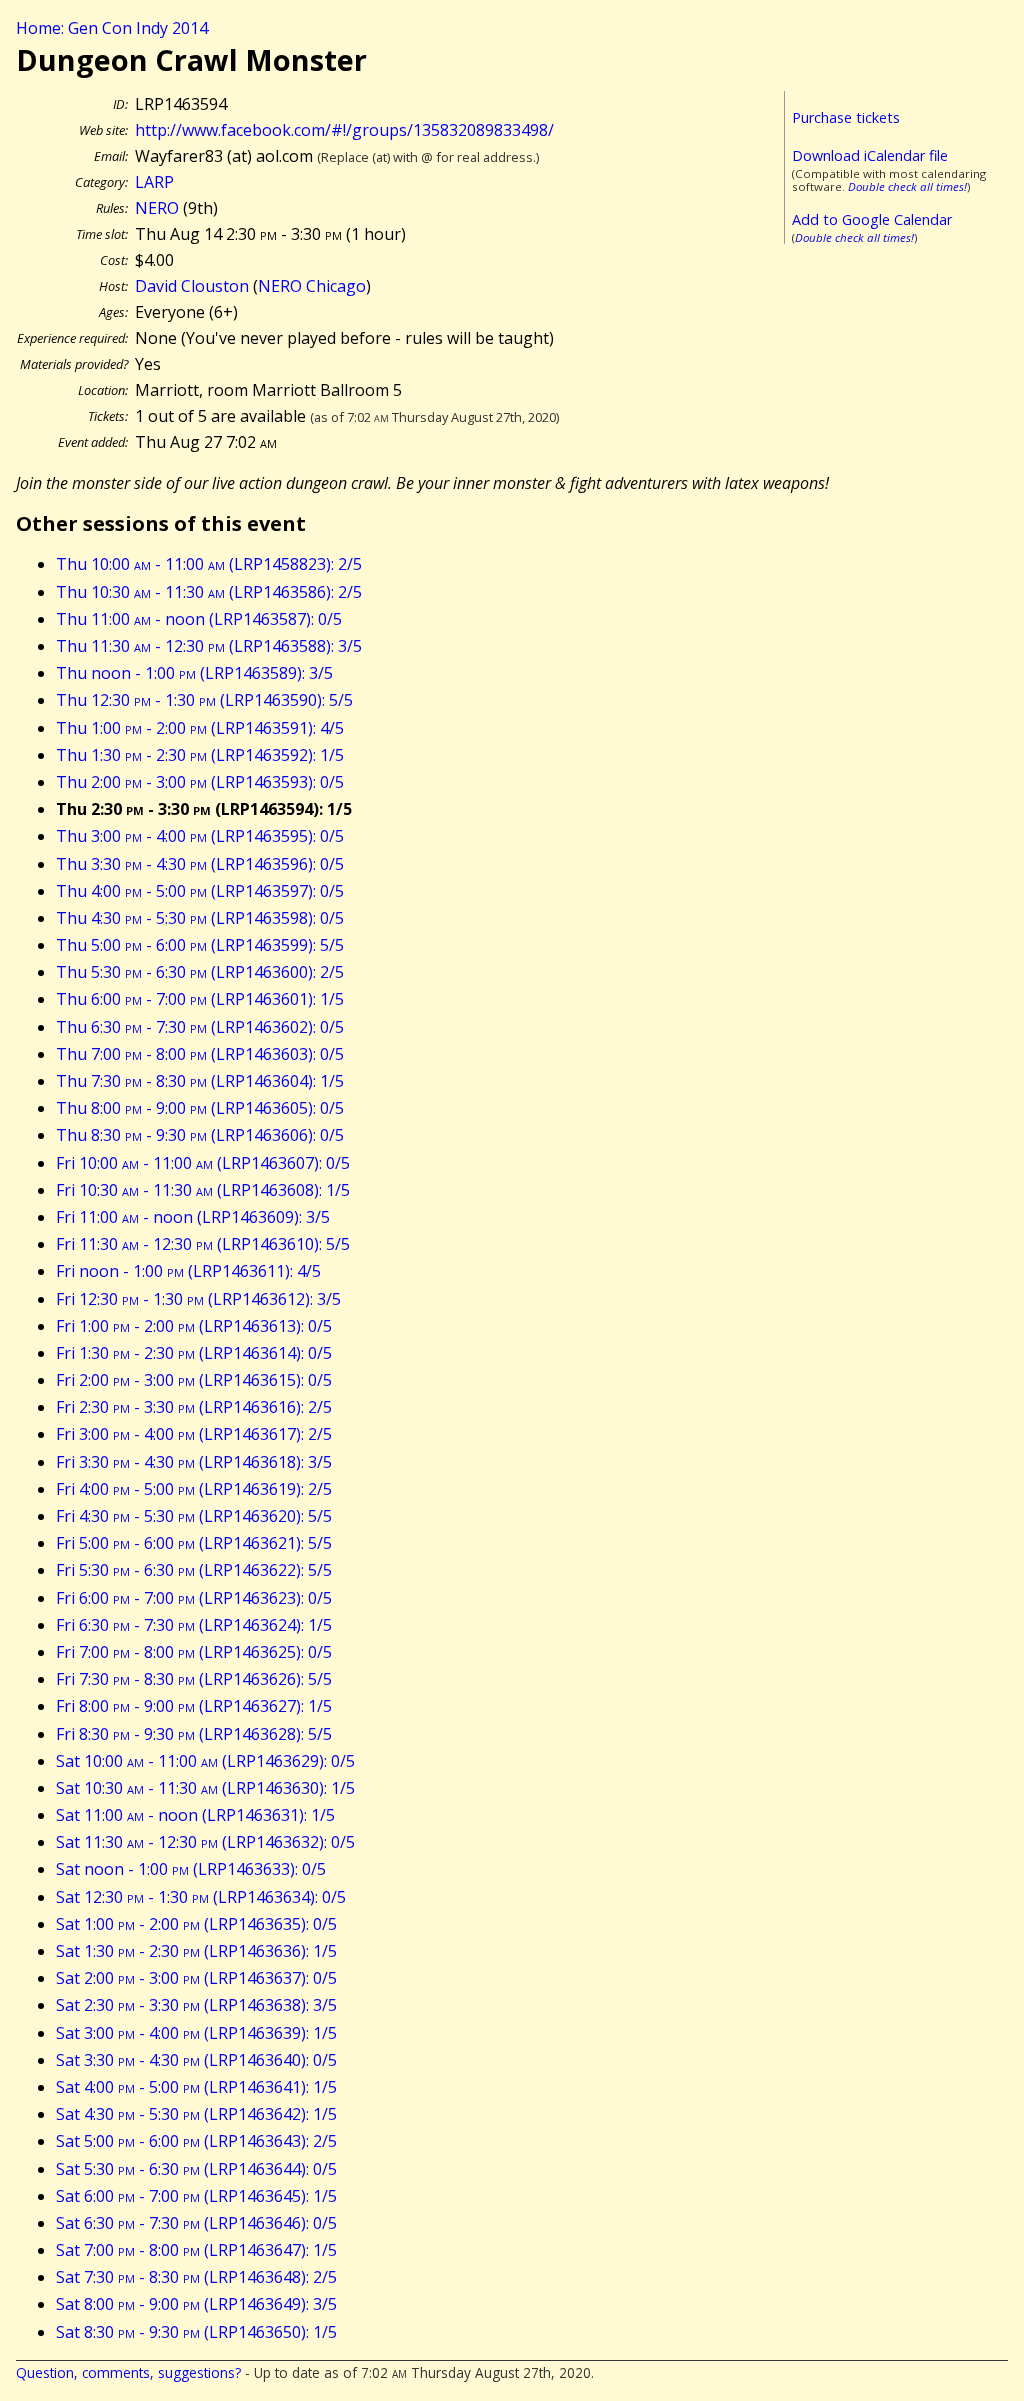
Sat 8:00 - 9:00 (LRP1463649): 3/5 (196, 2304)
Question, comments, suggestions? (128, 2372)
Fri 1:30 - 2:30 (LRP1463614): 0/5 (194, 1353)
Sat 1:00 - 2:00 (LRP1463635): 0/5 (196, 1924)
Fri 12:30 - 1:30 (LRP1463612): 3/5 (198, 1299)
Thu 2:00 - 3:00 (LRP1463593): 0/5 (200, 782)
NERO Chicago (312, 286)
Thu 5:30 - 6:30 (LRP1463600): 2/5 (200, 972)
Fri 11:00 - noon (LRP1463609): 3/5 (193, 1217)
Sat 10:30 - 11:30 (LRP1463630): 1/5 (205, 1788)
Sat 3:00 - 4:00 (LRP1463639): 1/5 (196, 2033)
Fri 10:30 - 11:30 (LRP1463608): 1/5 (203, 1190)
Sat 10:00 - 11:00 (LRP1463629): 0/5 (205, 1761)
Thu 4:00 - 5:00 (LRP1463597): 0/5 (200, 891)
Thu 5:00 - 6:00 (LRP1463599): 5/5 (200, 945)
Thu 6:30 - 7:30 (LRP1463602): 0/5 (200, 1027)
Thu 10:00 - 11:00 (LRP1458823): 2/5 (209, 564)
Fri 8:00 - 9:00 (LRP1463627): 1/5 (194, 1706)
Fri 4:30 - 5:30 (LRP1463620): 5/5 (194, 1516)
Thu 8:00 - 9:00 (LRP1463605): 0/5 (200, 1108)
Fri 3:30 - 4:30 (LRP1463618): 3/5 (194, 1462)
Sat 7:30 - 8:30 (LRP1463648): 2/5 (196, 2277)
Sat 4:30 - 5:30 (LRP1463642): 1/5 (196, 2114)
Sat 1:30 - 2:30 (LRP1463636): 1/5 (196, 1951)
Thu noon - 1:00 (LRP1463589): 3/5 (194, 673)
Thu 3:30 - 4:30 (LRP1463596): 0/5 (200, 864)
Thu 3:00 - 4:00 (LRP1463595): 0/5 (200, 836)
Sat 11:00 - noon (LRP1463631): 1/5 (195, 1815)
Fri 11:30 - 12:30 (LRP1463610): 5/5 (203, 1244)
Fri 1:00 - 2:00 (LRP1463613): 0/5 (194, 1326)
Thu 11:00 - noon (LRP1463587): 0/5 (199, 619)
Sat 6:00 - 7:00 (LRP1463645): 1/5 (196, 2196)
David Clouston (192, 286)
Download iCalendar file (870, 155)
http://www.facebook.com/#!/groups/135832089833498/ (344, 130)
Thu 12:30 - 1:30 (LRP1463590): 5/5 (204, 700)
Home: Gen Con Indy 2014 (112, 28)
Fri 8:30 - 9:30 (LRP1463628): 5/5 (194, 1734)
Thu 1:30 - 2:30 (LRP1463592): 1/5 (200, 755)
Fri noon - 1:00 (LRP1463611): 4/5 (188, 1271)
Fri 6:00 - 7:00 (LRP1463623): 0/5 (194, 1598)
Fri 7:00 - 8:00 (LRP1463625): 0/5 (194, 1652)
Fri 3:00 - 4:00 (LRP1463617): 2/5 (194, 1434)
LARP (154, 182)
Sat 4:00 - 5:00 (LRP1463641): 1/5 (196, 2087)
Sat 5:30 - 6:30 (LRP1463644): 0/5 (196, 2169)
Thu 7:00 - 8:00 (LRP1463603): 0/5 (200, 1054)
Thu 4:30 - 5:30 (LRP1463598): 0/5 (200, 918)
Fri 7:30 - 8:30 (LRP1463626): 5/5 (194, 1679)
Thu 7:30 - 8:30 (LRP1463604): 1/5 (200, 1081)
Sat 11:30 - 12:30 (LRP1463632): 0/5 (205, 1842)
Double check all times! (907, 186)
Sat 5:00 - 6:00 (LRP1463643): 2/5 (196, 2141)
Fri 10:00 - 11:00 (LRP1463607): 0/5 (203, 1163)
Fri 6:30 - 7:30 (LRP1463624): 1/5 (194, 1625)
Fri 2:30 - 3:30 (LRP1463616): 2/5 (194, 1407)
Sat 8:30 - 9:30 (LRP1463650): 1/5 (196, 2332)
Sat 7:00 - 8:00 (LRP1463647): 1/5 (196, 2250)
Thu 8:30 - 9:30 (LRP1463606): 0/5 (200, 1135)
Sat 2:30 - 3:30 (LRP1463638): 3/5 (196, 2005)
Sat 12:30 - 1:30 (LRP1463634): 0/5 (201, 1897)
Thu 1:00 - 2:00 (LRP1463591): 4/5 (200, 728)
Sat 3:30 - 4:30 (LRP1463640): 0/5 (196, 2060)
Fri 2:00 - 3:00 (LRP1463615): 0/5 (194, 1380)
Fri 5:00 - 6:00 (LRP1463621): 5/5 (194, 1543)
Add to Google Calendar (872, 219)
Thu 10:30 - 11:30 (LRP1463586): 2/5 (209, 592)
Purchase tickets (846, 117)
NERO (157, 208)
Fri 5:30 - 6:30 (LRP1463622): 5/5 (194, 1570)
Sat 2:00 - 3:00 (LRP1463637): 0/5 (196, 1978)
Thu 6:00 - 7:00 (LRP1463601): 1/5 (200, 999)
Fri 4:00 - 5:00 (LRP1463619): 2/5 (194, 1489)
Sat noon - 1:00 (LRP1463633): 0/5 (191, 1869)
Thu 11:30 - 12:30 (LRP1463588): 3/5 (209, 646)
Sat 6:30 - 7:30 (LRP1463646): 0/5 (196, 2223)
